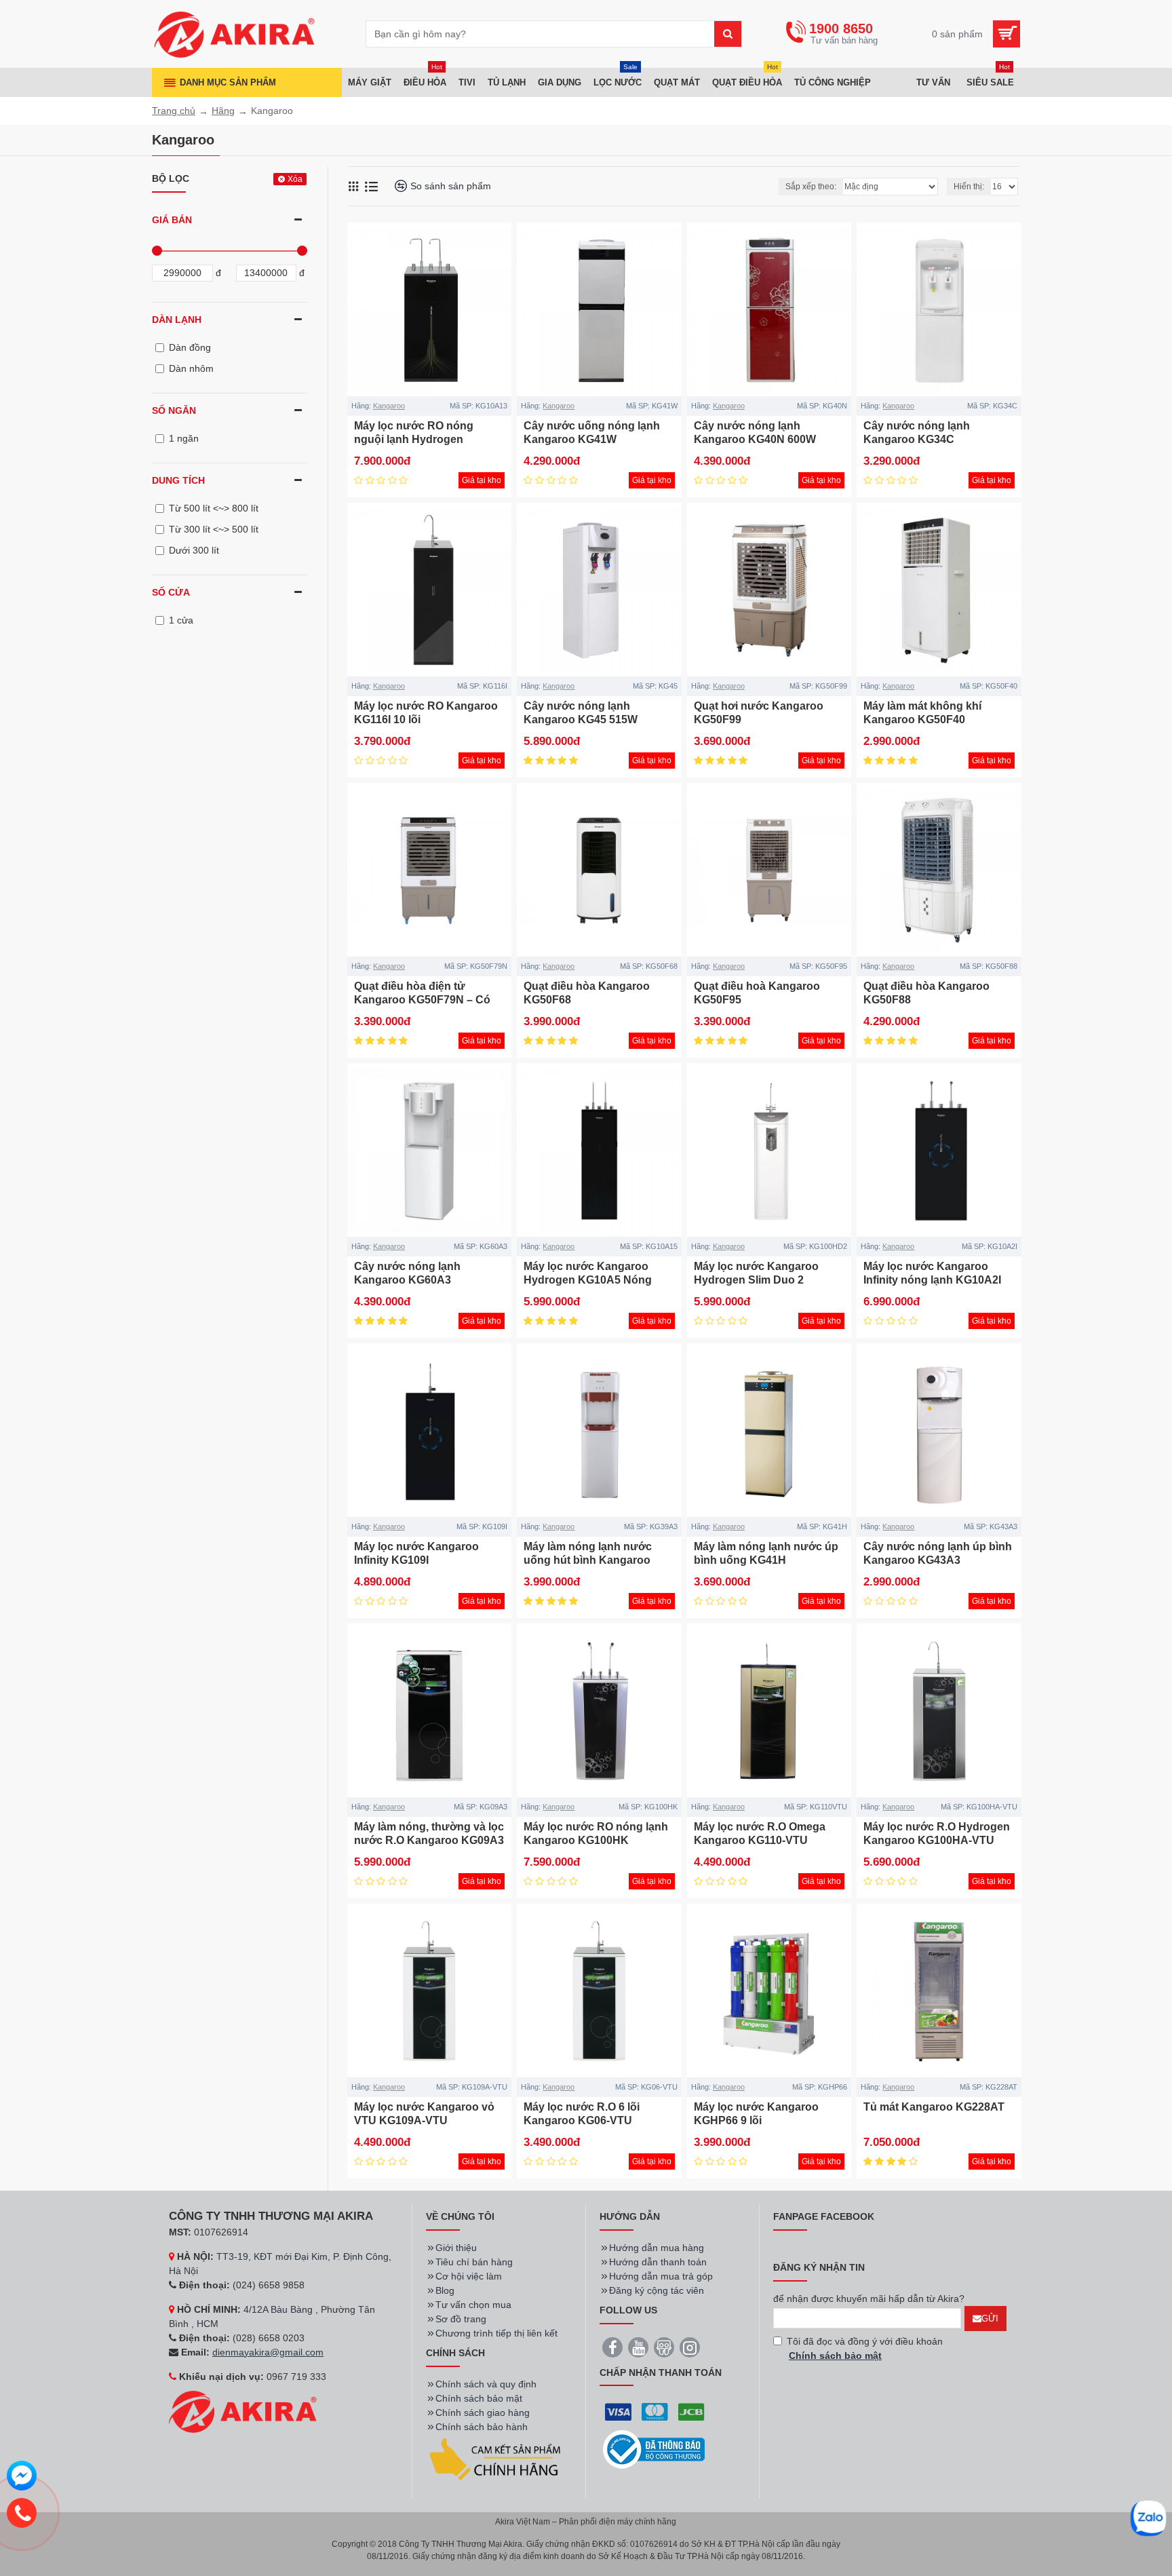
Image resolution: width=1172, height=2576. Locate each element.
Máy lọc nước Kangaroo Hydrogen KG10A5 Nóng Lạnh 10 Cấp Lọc (588, 1281)
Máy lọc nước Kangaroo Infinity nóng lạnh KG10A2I (932, 1273)
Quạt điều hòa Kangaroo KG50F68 (587, 993)
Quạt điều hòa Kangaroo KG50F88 (926, 993)
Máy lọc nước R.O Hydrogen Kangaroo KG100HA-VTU (937, 1834)
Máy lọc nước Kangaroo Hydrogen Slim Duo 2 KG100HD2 (756, 1281)
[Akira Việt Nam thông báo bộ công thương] (654, 2449)
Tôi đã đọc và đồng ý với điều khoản (865, 2348)
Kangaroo (389, 406)
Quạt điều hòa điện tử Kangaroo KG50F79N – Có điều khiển (422, 1000)
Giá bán (172, 220)
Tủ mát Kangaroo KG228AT (934, 2107)
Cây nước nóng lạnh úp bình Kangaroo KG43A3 (938, 1554)
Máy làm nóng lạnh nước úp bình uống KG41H (766, 1554)
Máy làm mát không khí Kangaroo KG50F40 (922, 713)
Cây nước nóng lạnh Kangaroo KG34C (917, 433)
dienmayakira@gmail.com (268, 2352)
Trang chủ (174, 111)
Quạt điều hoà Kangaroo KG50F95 (757, 993)
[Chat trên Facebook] (22, 2478)
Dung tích (178, 480)
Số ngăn (174, 410)
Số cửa (171, 592)
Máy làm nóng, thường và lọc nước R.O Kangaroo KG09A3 (429, 1834)
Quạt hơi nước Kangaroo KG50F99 (759, 713)
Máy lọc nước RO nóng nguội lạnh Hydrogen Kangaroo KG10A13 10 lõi (421, 440)
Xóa (295, 179)
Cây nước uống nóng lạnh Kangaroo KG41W (592, 433)
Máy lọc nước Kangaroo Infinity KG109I (416, 1554)
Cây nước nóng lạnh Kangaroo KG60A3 (407, 1273)
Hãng (223, 111)
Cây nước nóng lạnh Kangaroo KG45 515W (581, 713)
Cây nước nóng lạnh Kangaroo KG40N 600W (755, 433)
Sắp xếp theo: (811, 187)
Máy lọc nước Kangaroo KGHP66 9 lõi (756, 2114)
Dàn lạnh (177, 320)
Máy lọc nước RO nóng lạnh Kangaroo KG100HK (596, 1834)
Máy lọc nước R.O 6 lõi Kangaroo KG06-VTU (582, 2114)
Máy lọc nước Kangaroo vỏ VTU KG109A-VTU (424, 2114)
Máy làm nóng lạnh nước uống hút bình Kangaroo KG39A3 (588, 1561)
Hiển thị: (969, 187)
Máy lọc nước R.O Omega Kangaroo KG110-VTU (760, 1834)
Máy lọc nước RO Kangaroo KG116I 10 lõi (426, 713)
